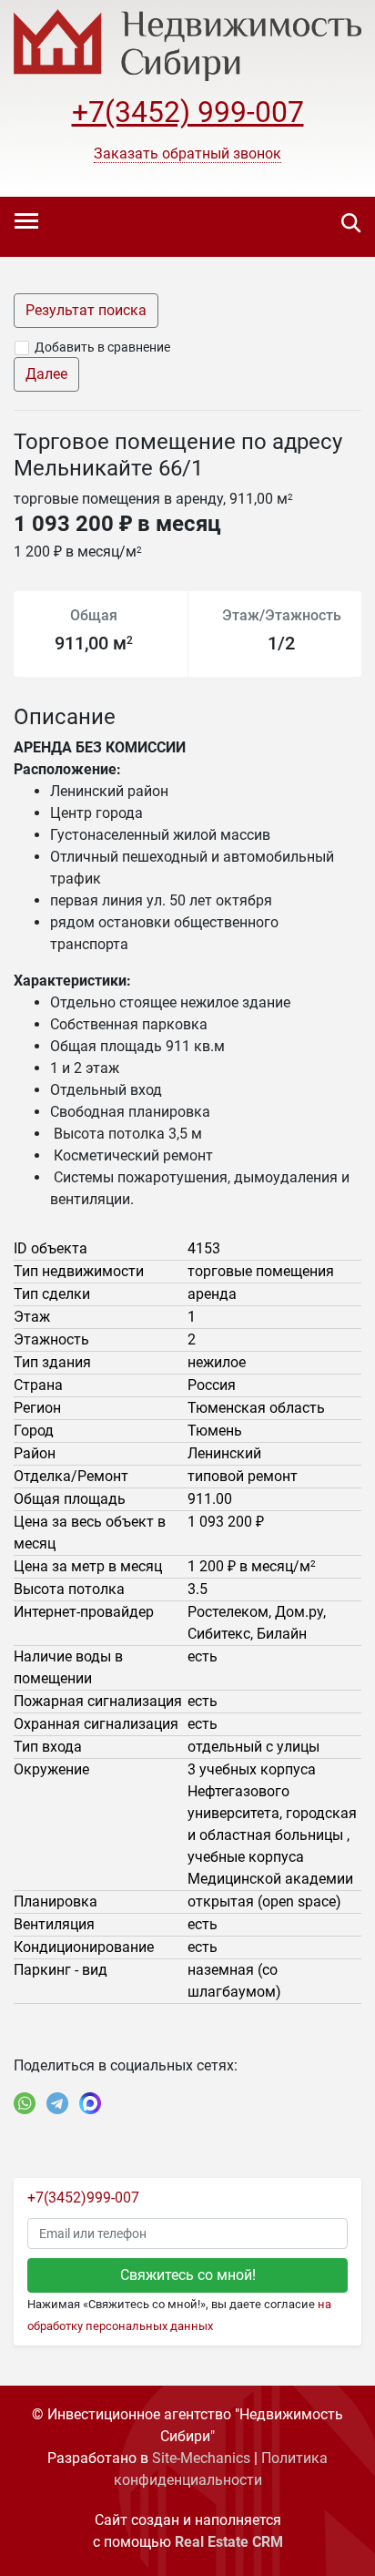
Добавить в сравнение (102, 347)
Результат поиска (86, 310)
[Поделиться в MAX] (90, 2103)
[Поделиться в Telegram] (57, 2103)
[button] (187, 154)
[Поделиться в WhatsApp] (25, 2103)
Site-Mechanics (201, 2458)
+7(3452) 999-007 (188, 112)
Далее (46, 374)
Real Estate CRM (229, 2542)
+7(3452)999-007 (83, 2198)
